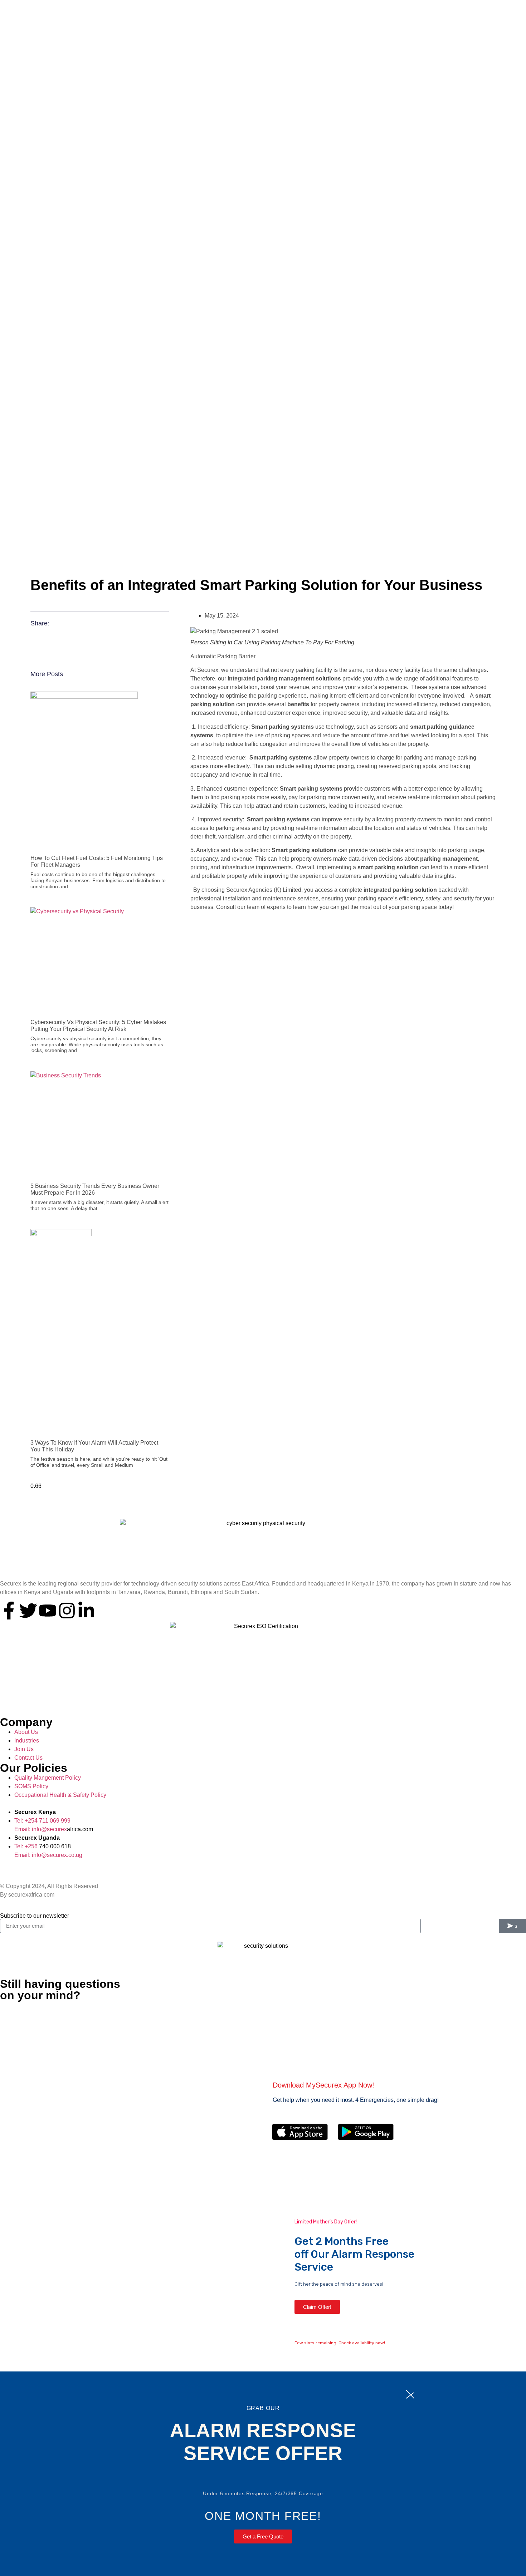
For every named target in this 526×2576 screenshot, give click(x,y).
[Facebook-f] (9, 1611)
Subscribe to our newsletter (35, 1916)
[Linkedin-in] (86, 1611)
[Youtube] (48, 1611)
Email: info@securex (41, 1829)
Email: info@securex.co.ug (48, 1855)
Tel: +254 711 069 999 (42, 1821)
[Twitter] (28, 1611)
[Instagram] (67, 1611)
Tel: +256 (27, 1846)
